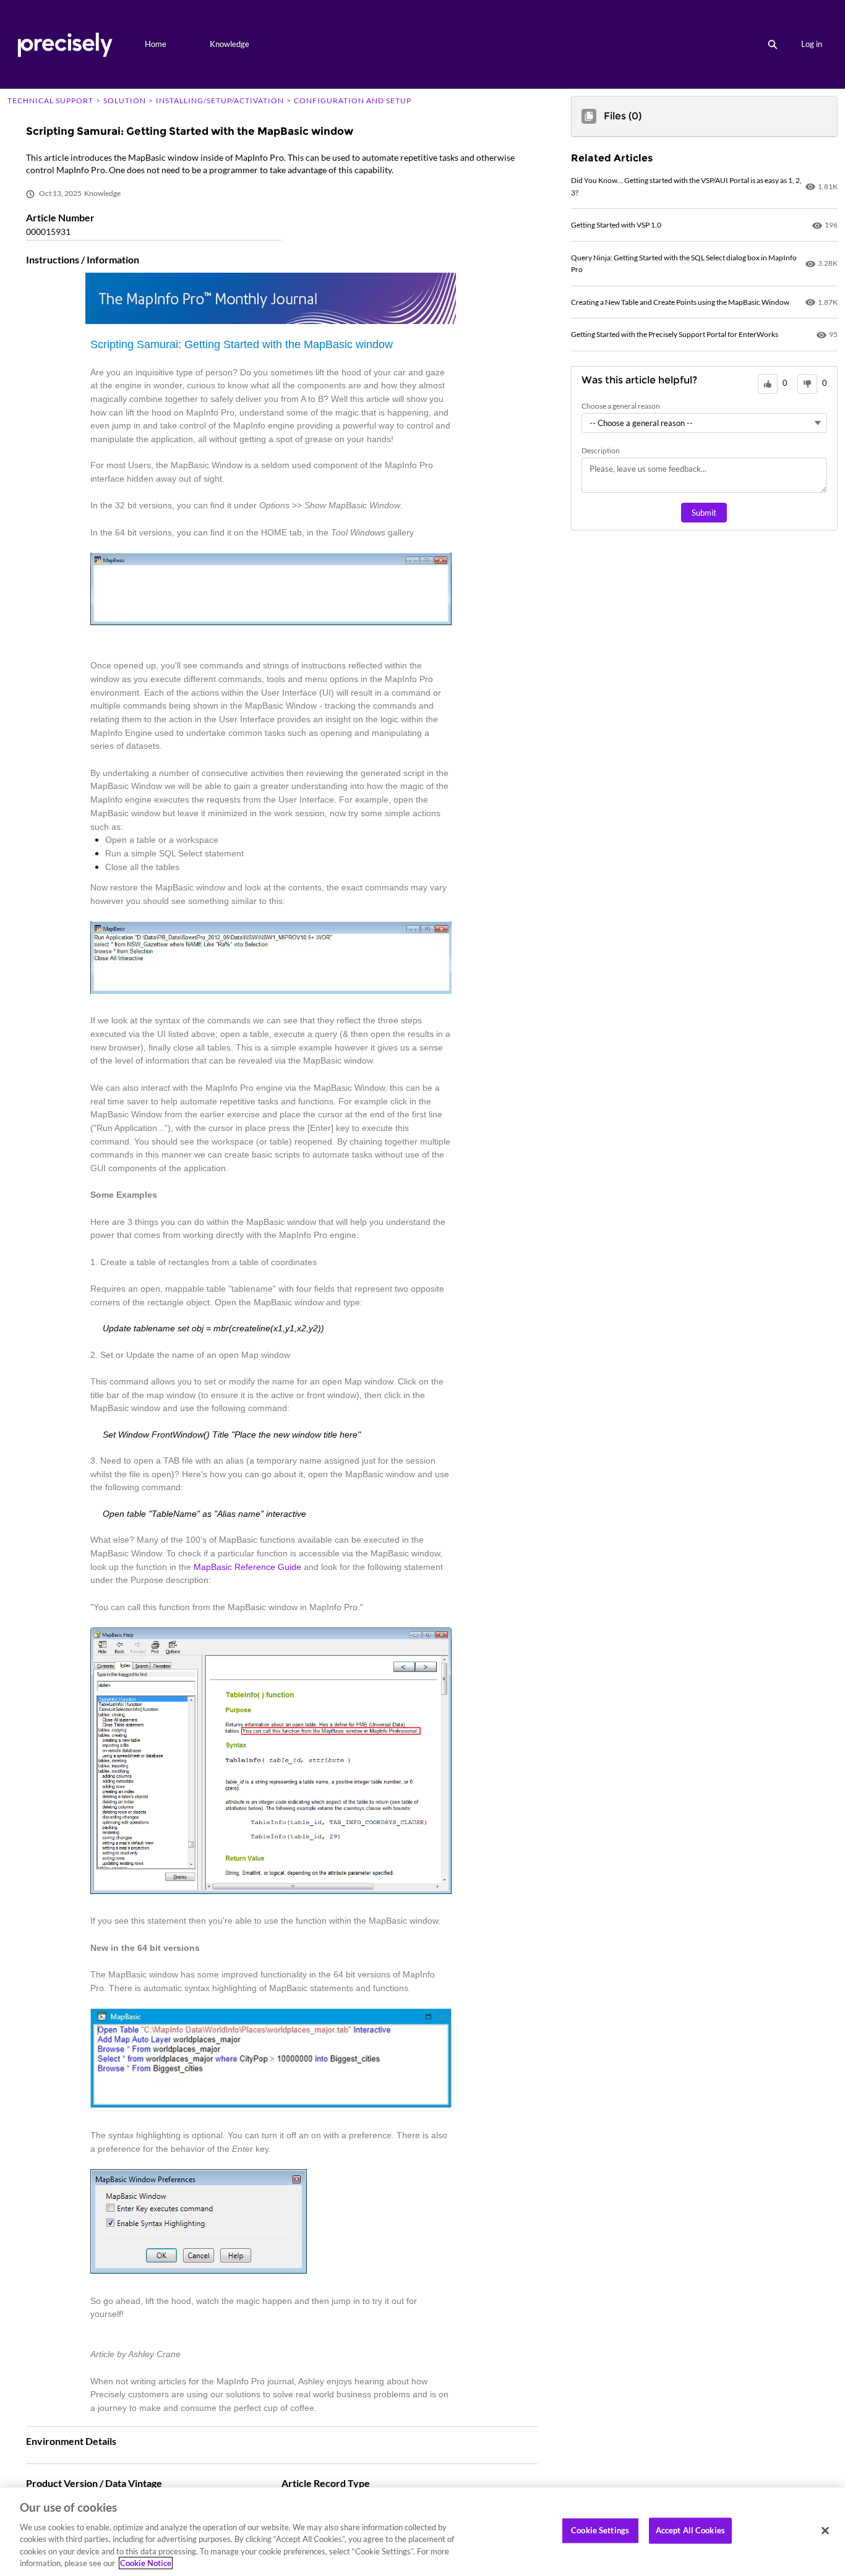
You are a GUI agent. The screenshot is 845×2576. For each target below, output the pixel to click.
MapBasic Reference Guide (247, 1567)
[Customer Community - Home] (65, 44)
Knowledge (229, 44)
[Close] (825, 2531)
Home (156, 44)
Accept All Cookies (690, 2530)
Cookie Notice (146, 2563)
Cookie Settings (600, 2530)
